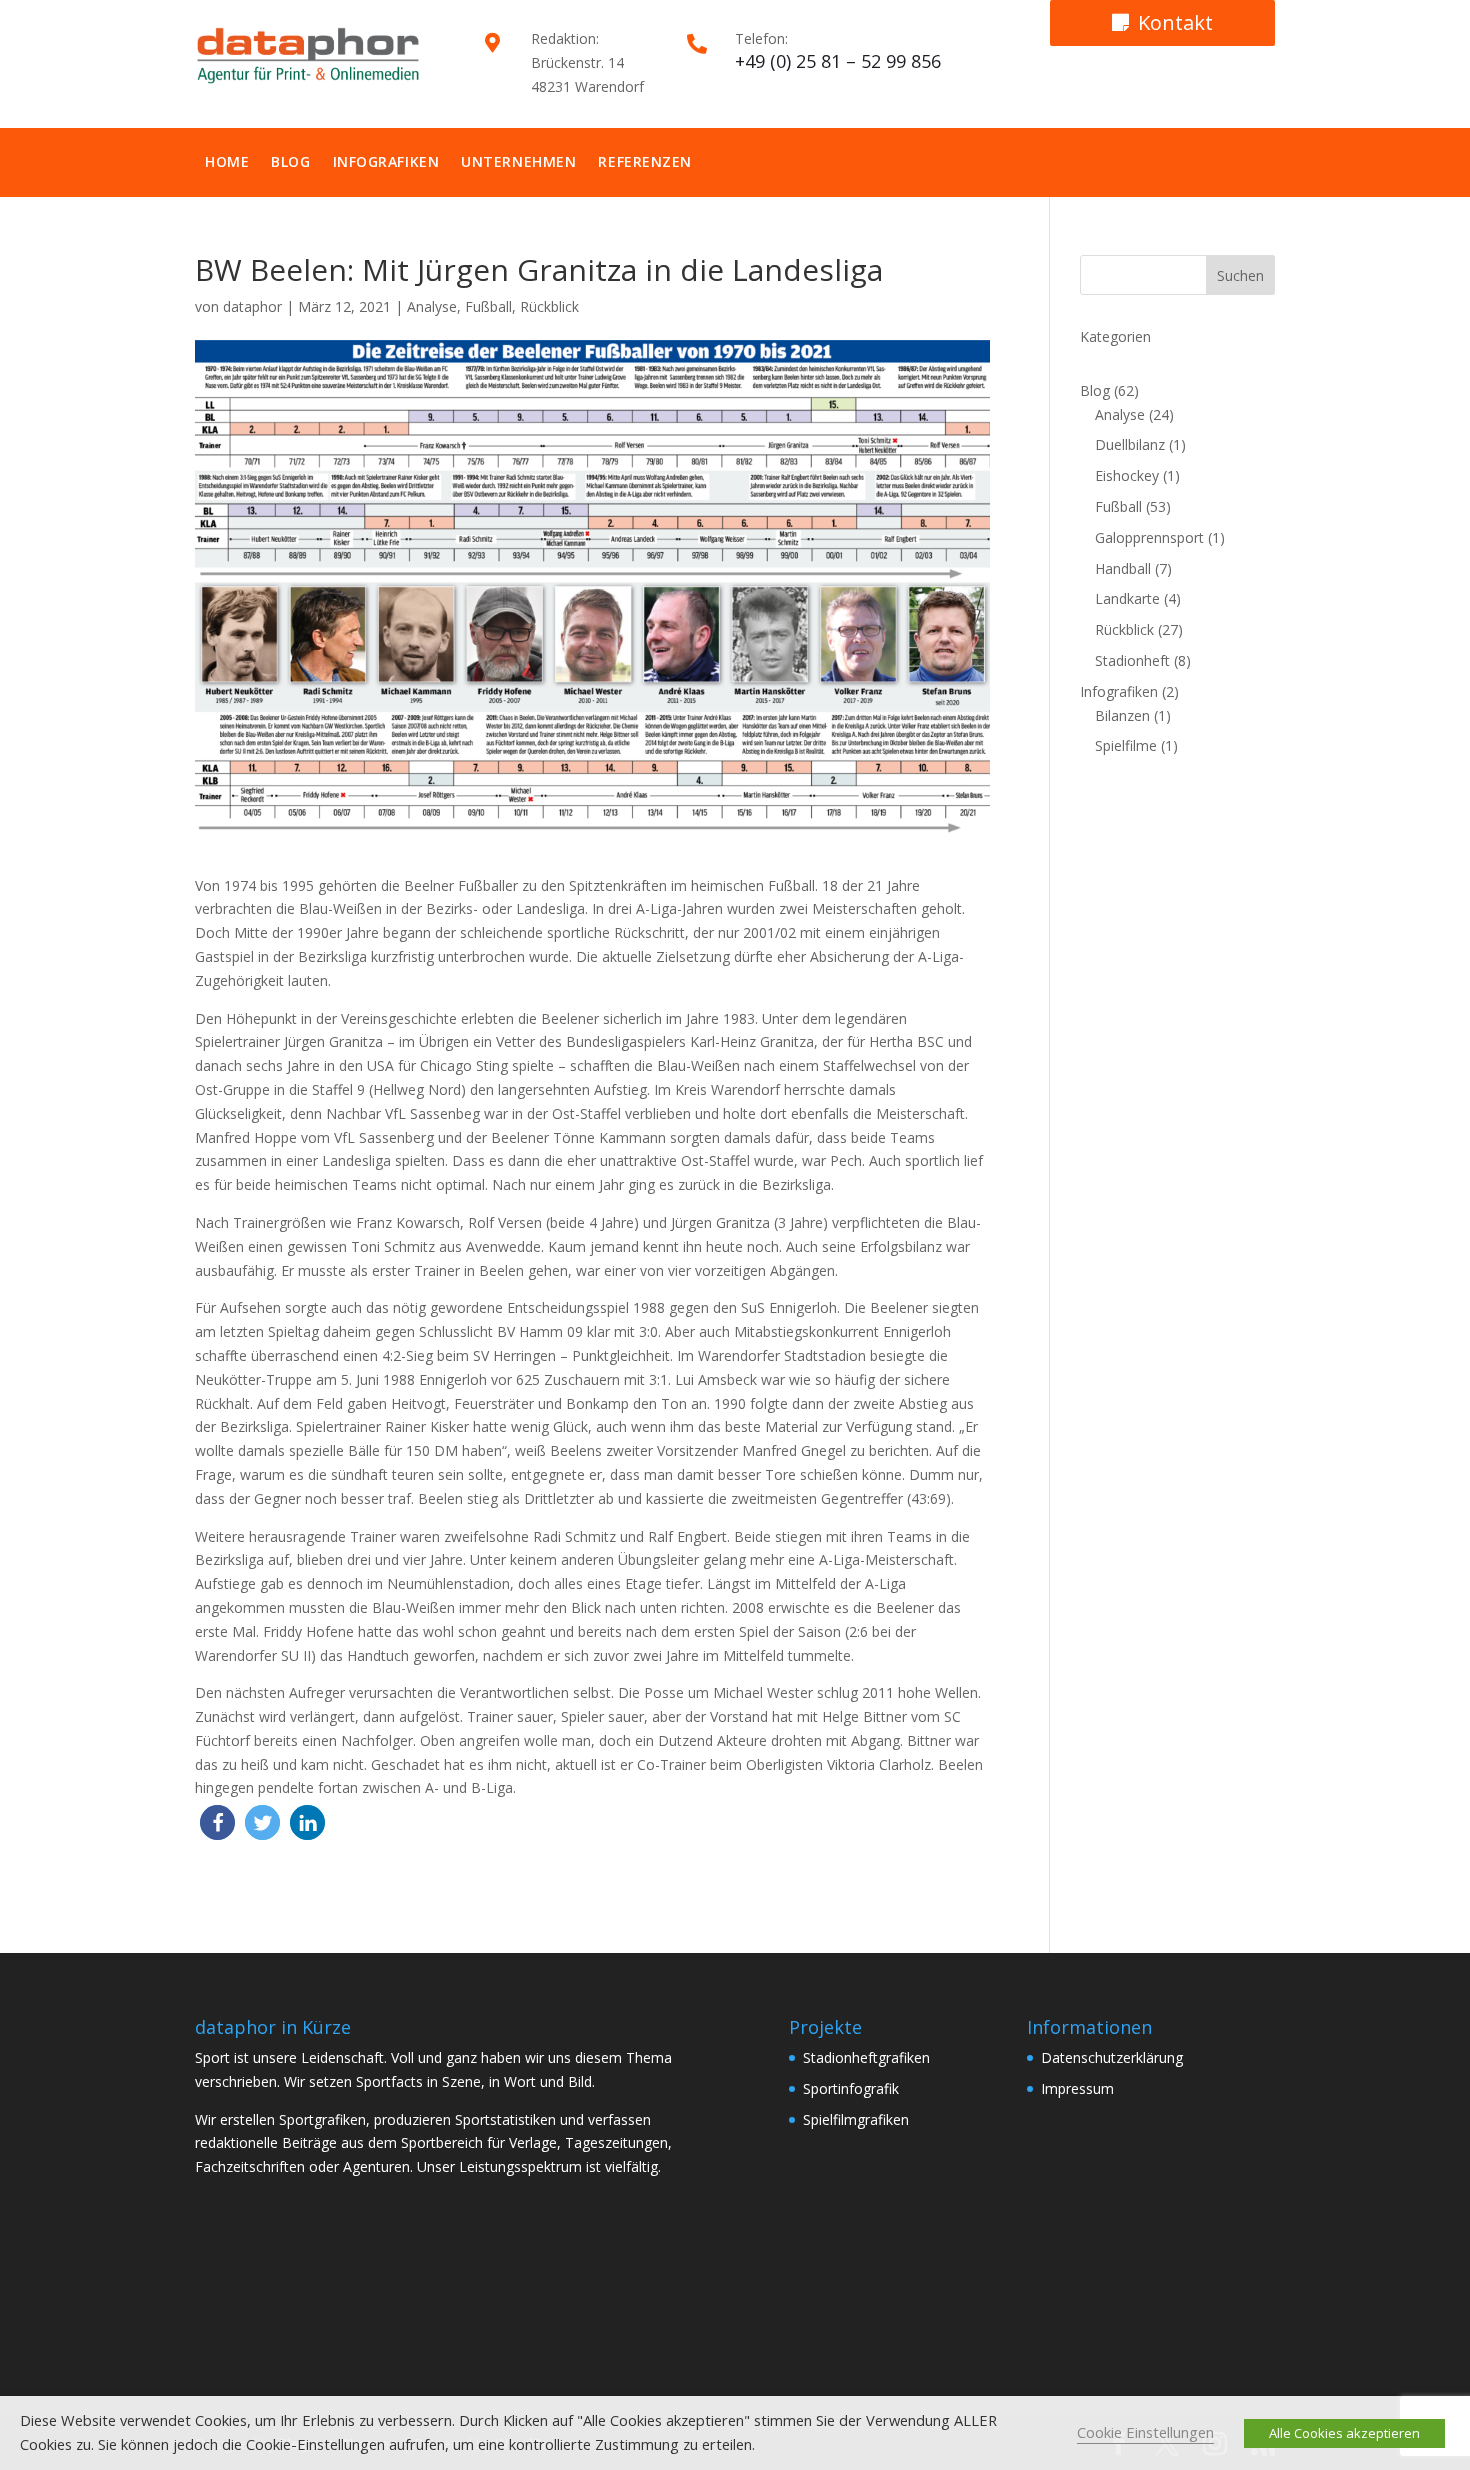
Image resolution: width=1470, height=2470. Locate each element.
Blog (290, 161)
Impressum (1077, 2088)
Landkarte (1127, 598)
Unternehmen (518, 161)
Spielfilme (1126, 745)
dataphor (252, 306)
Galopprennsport (1149, 537)
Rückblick (549, 306)
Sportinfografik (851, 2088)
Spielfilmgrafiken (856, 2119)
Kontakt (1175, 22)
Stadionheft (1132, 660)
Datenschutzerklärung (1112, 2057)
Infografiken (386, 161)
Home (227, 161)
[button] (217, 1822)
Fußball (488, 306)
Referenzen (645, 161)
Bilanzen (1122, 715)
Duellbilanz (1130, 444)
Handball (1123, 568)
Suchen (1240, 275)
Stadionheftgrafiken (866, 2057)
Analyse (432, 306)
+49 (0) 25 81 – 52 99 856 (838, 61)
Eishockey (1127, 475)
